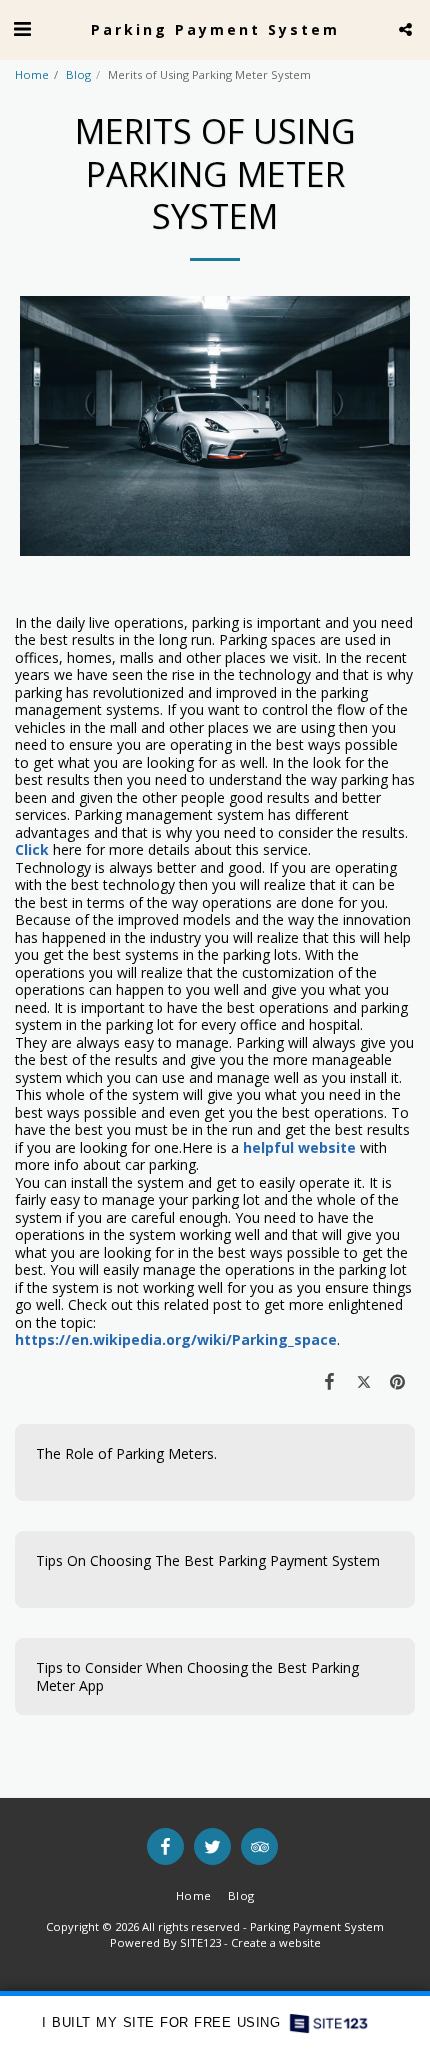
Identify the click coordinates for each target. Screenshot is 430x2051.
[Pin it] (398, 1381)
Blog (78, 74)
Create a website (276, 1942)
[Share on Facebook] (329, 1381)
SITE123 (200, 1942)
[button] (22, 28)
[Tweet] (364, 1381)
